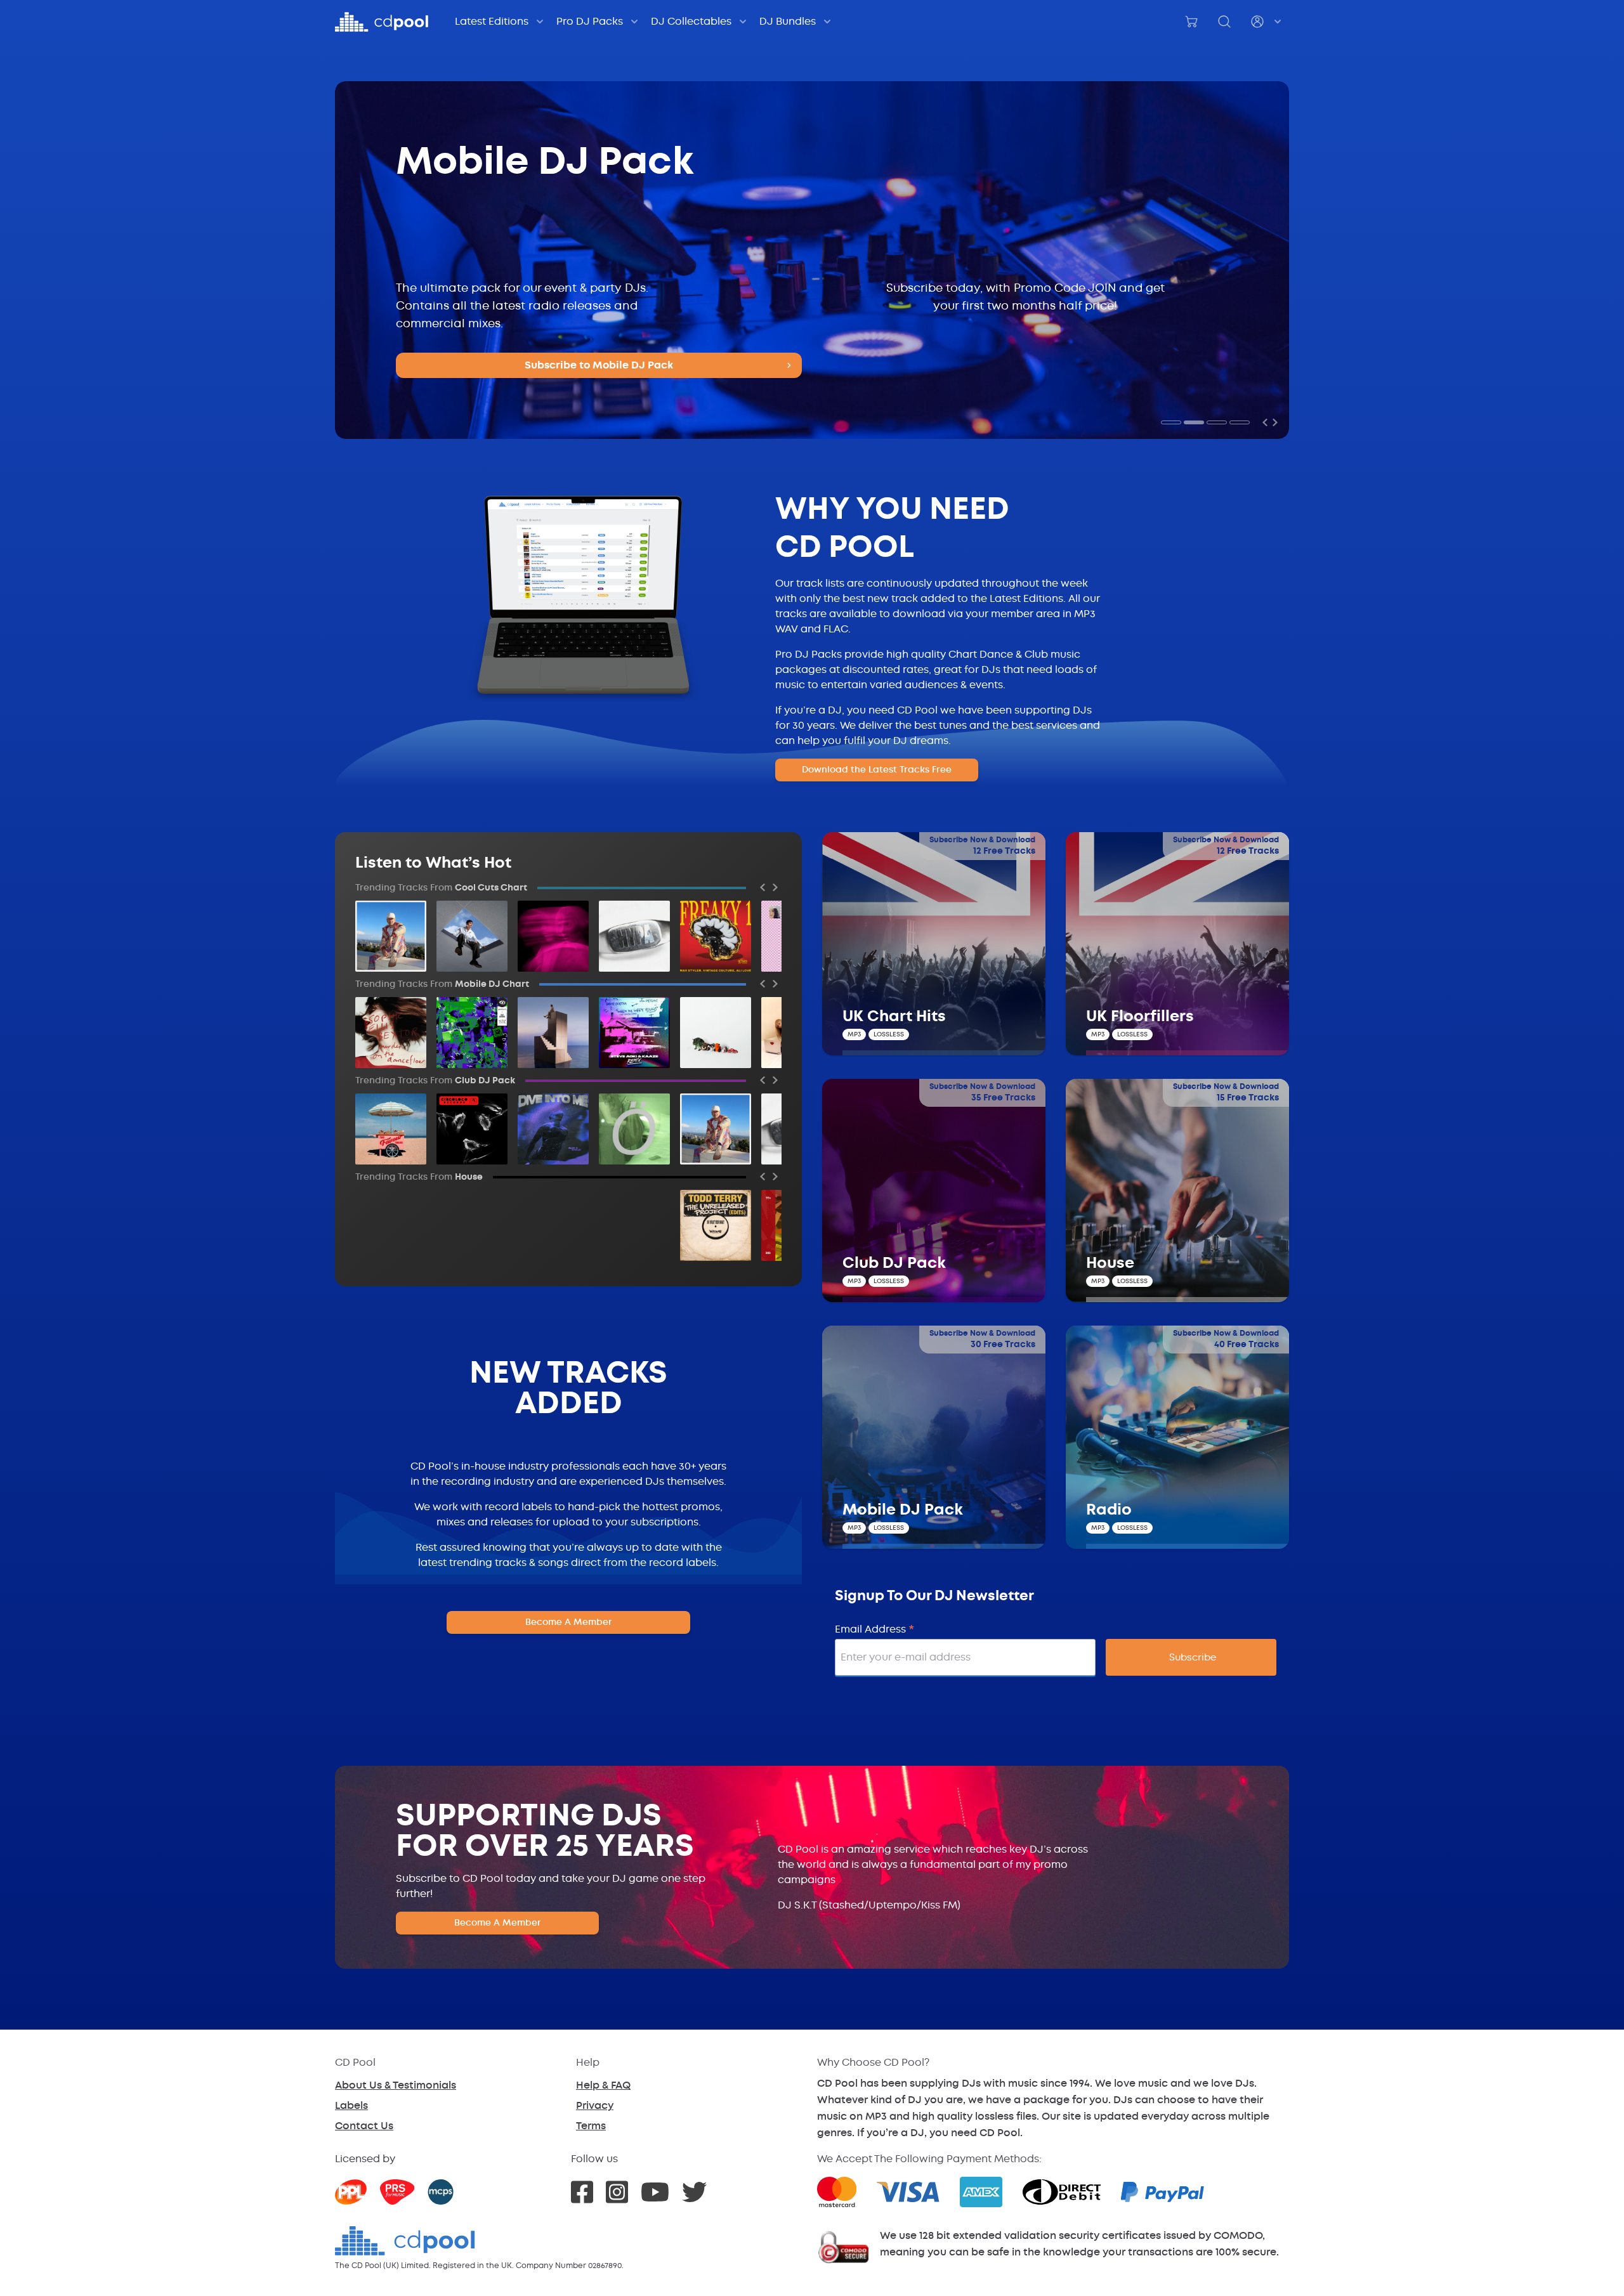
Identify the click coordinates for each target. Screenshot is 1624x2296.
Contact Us (364, 2126)
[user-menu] (1267, 22)
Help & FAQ (603, 2085)
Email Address (875, 1629)
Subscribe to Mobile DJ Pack (599, 365)
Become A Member (569, 1622)
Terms (591, 2126)
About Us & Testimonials (396, 2085)
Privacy (595, 2105)
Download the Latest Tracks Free (877, 770)
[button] (1171, 422)
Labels (351, 2105)
